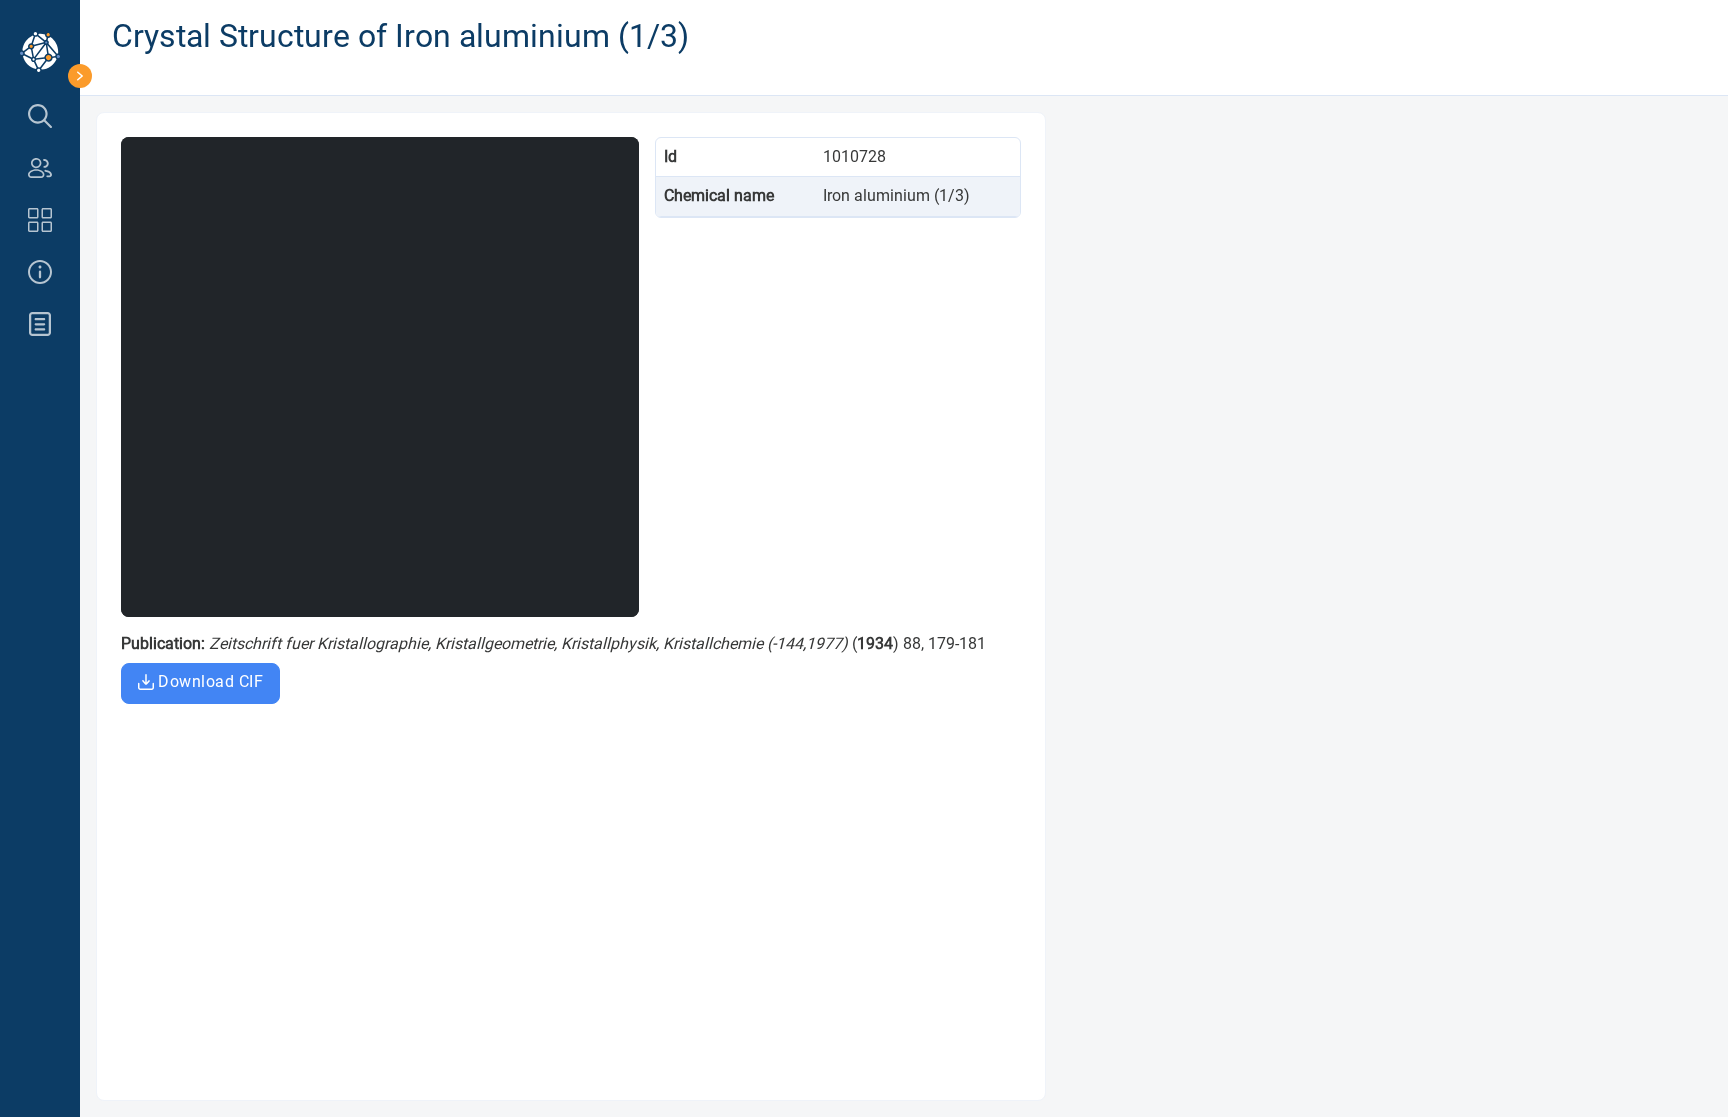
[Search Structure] (40, 116)
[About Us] (40, 272)
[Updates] (40, 324)
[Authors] (40, 168)
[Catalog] (40, 220)
